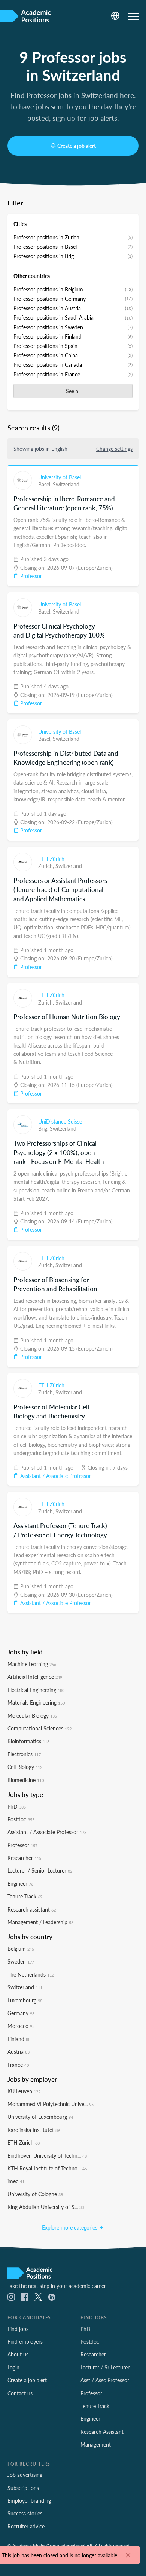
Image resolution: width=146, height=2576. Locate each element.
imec (16, 2181)
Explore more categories (70, 2227)
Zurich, (47, 866)
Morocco (21, 2026)
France (18, 2065)
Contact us (20, 2393)
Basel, (45, 484)
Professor (30, 576)
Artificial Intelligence (35, 1677)
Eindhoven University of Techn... (47, 2155)
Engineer (20, 1883)
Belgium (21, 1949)
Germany (21, 2013)
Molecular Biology (32, 1715)
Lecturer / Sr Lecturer (105, 2367)
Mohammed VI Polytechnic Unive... (51, 2104)
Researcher (24, 1858)
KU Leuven (24, 2091)
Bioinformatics (28, 1741)
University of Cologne (35, 2194)
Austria (19, 2051)
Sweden (21, 1961)
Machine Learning (32, 1664)
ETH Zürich (51, 859)
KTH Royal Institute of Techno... (47, 2168)
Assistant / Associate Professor (55, 1476)
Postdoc (21, 1819)
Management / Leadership (40, 1922)
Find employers (25, 2341)
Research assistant (32, 1909)
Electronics (24, 1754)
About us (18, 2354)
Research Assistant (102, 2432)
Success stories (25, 2513)
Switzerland (66, 484)
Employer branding (29, 2500)
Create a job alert (77, 146)
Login (13, 2367)
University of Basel (60, 477)
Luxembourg (25, 2000)
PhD (17, 1806)
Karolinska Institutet (34, 2130)
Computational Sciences (39, 1728)
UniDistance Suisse (60, 1121)
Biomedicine (26, 1780)
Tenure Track (25, 1896)
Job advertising (25, 2475)
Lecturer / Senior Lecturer (40, 1870)
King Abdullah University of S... (46, 2207)
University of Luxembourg (40, 2117)
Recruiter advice (26, 2526)
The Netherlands (31, 1974)
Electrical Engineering (36, 1690)
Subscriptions (23, 2488)
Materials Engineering (36, 1702)
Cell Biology (25, 1767)
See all (73, 391)
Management (96, 2444)
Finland (19, 2039)
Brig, (44, 1128)
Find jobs (18, 2329)
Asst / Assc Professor (105, 2380)
